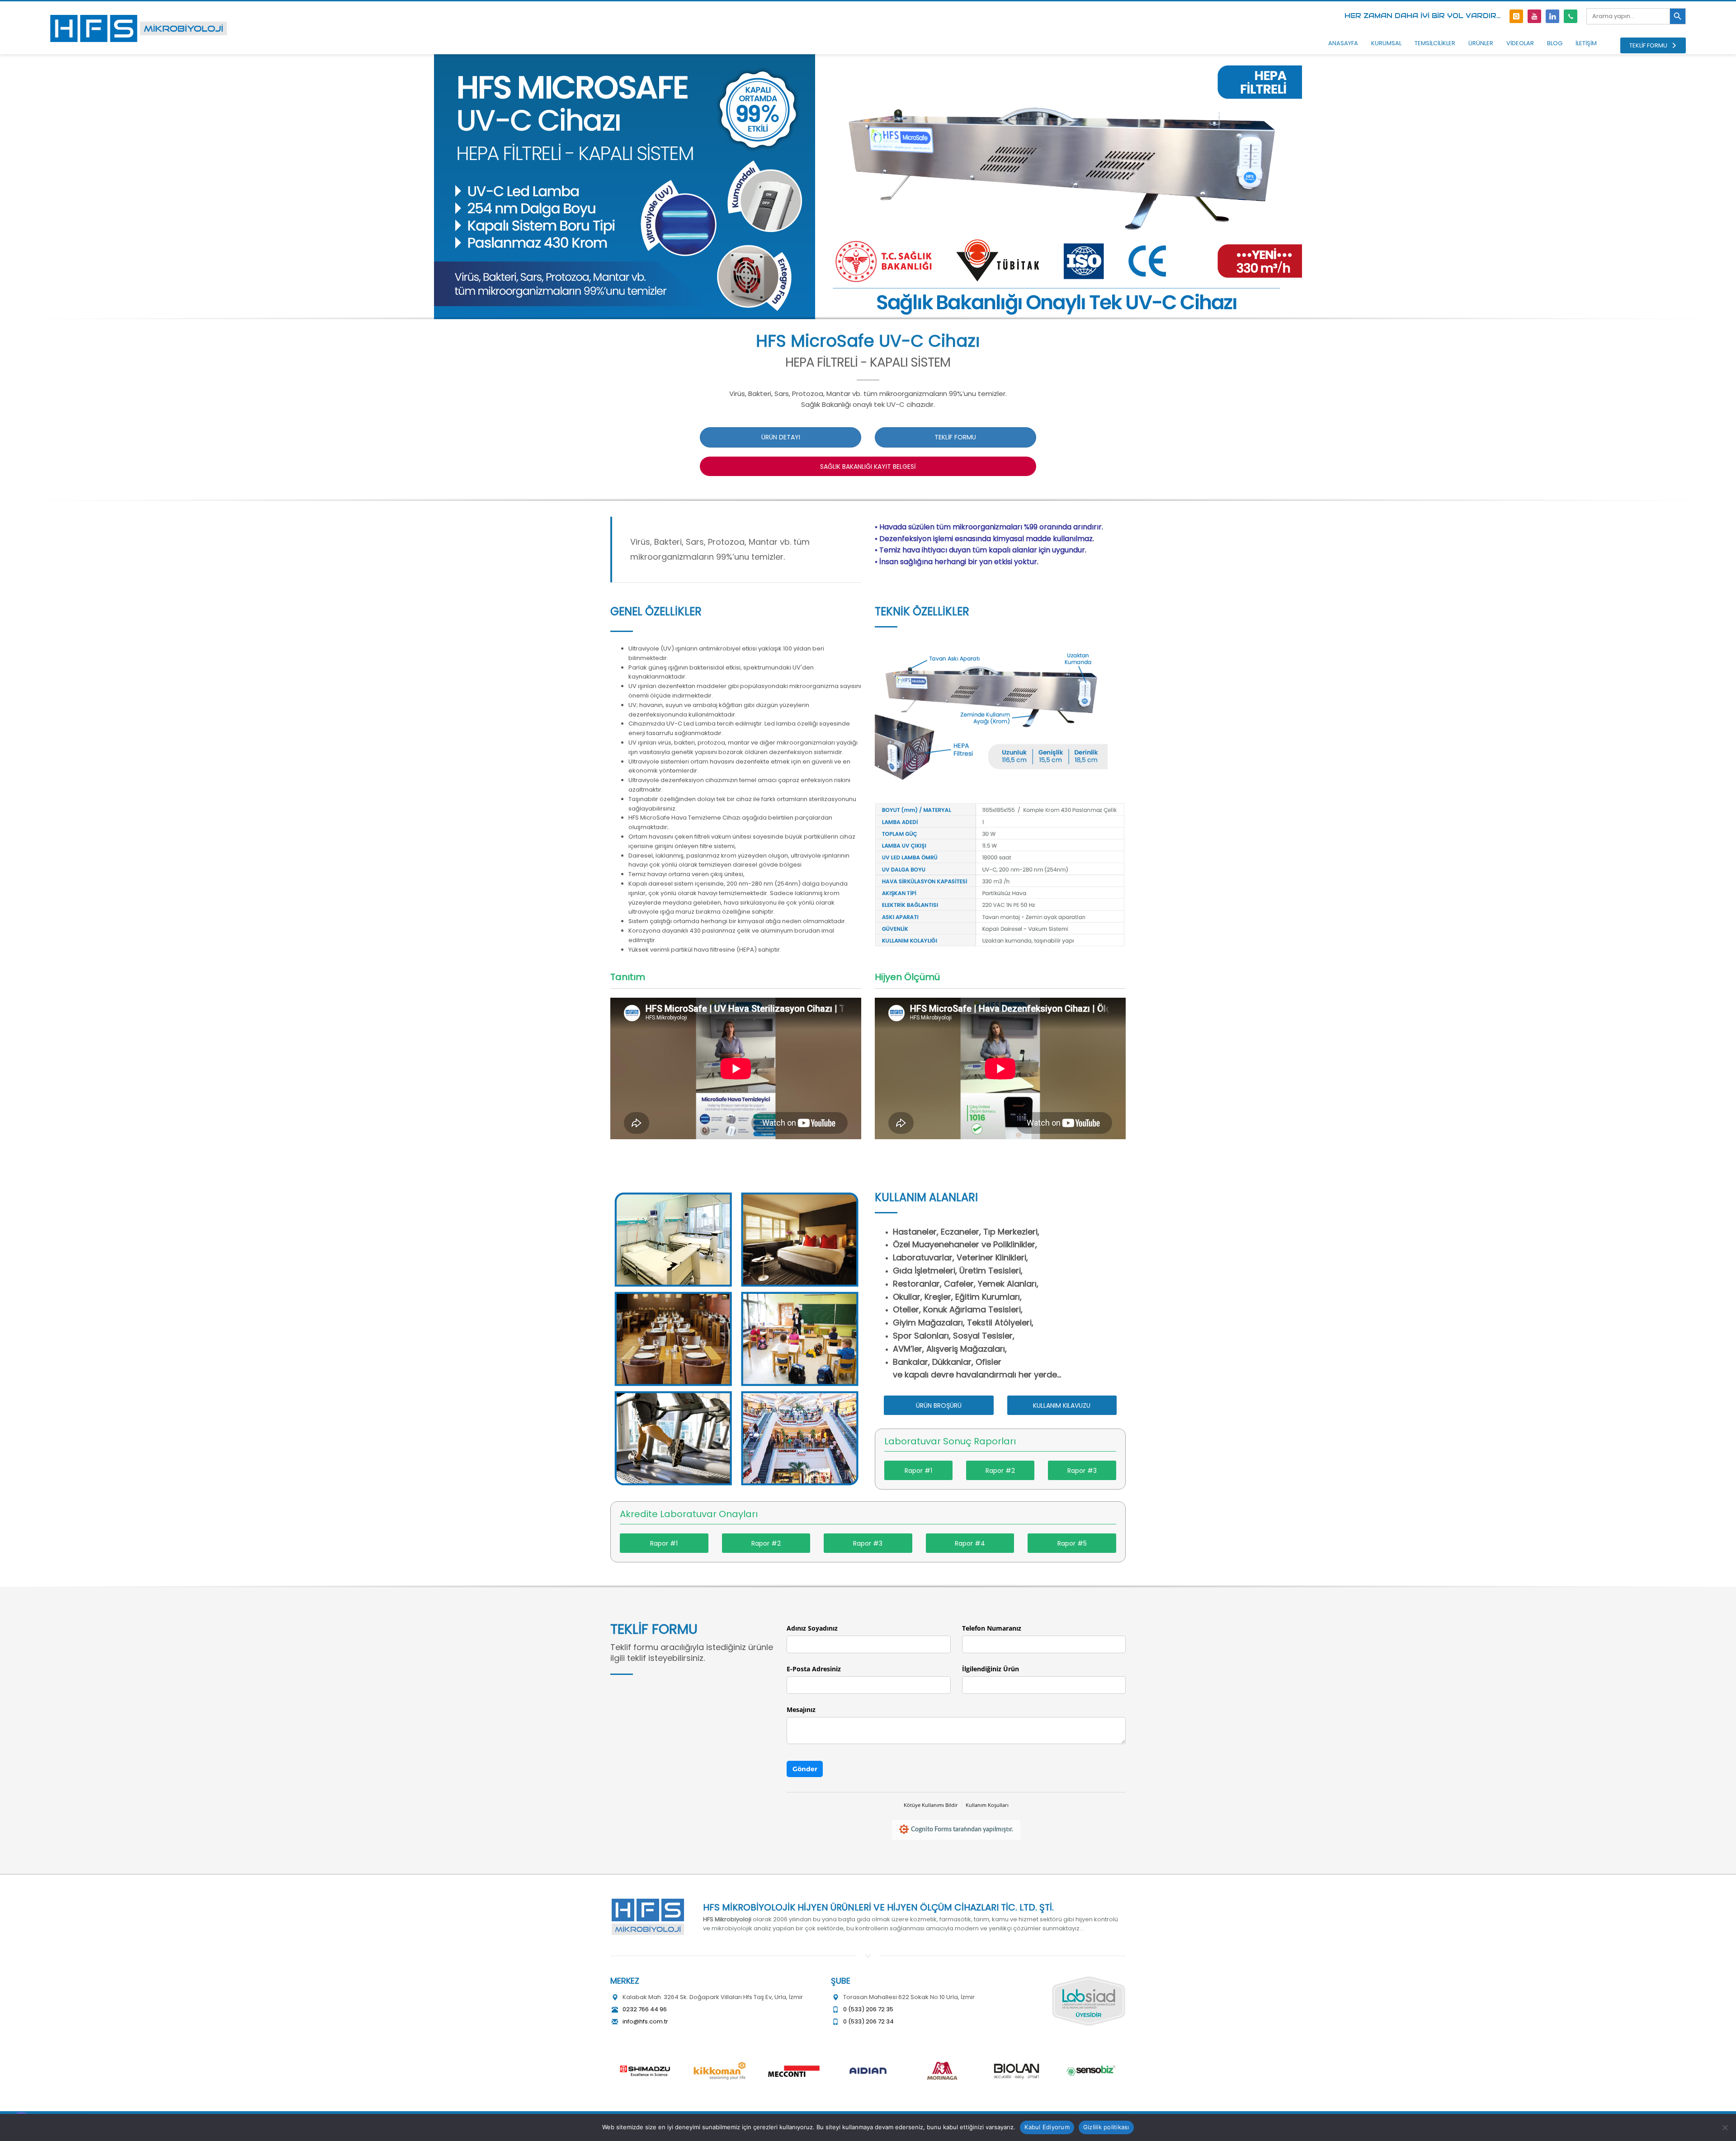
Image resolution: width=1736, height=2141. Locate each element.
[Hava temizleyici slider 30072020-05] (1000, 876)
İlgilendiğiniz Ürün (991, 1669)
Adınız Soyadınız (812, 1628)
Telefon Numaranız (992, 1628)
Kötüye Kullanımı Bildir (931, 1805)
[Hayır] (1725, 2127)
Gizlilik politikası (1106, 2127)
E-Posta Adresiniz (814, 1669)
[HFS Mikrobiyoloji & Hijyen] (648, 1917)
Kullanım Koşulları (987, 1805)
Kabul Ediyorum (1047, 2127)
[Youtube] (1534, 16)
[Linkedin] (1552, 16)
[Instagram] (1516, 16)
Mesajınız (801, 1709)
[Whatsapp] (1571, 16)
